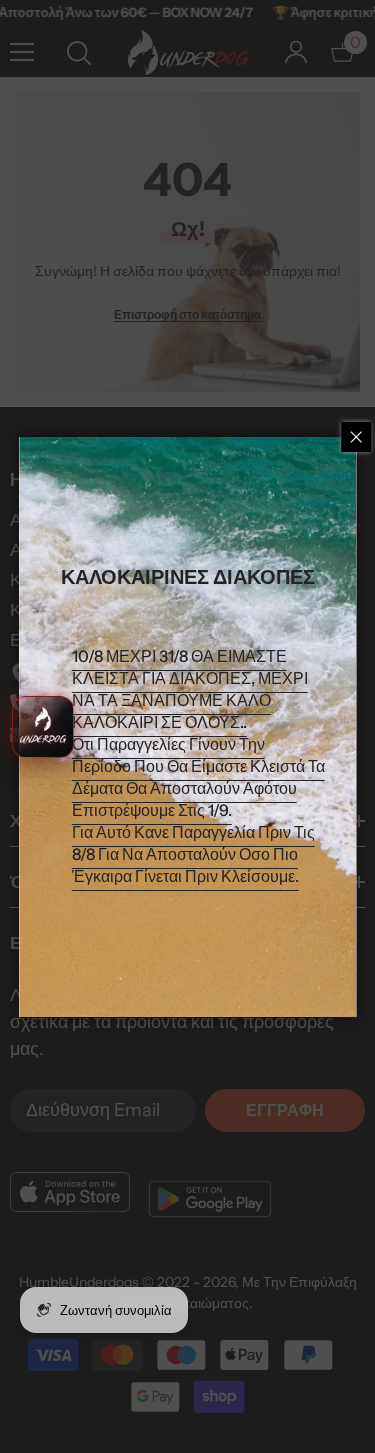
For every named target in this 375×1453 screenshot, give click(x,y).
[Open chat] (43, 727)
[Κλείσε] (356, 437)
